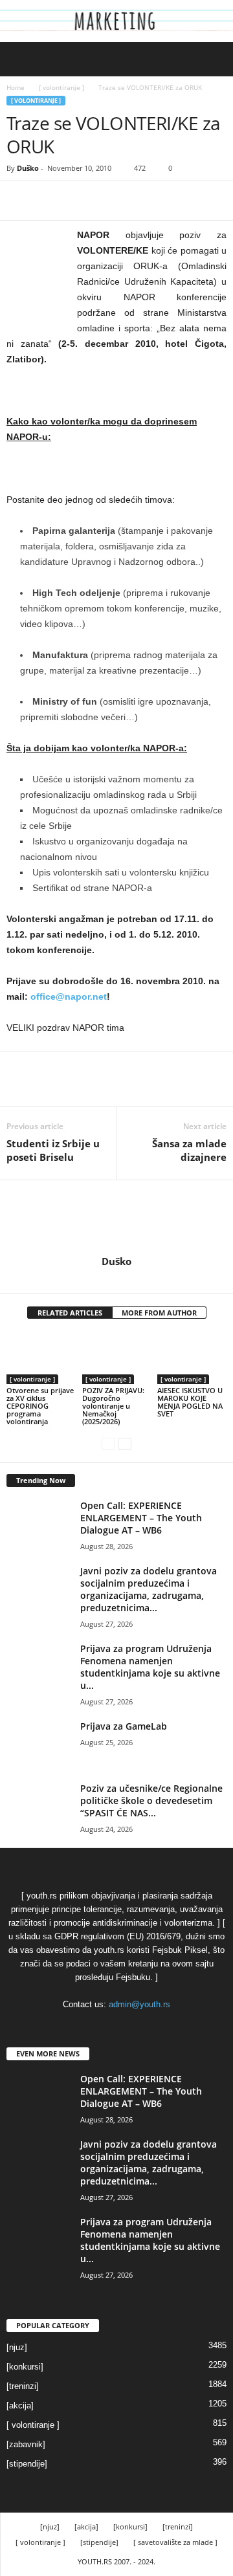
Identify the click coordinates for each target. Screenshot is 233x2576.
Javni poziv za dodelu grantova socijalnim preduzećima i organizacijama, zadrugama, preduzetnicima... (149, 1589)
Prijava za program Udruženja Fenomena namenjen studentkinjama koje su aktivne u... (150, 1667)
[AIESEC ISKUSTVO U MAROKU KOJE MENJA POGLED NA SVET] (192, 1358)
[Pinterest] (79, 201)
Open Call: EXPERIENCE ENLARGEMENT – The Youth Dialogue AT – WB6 (141, 1518)
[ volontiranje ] (61, 87)
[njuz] (17, 2347)
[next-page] (125, 1443)
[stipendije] (27, 2464)
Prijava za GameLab (124, 1726)
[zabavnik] (26, 2444)
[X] (49, 201)
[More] (139, 201)
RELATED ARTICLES (70, 1313)
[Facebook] (19, 201)
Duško (28, 168)
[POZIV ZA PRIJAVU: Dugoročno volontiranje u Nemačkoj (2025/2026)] (117, 1358)
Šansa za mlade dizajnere (189, 1150)
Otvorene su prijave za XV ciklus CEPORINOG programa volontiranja (40, 1406)
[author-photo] (116, 1218)
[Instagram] (117, 1279)
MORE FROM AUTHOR (159, 1313)
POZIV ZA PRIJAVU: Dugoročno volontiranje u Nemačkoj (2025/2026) (113, 1406)
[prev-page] (108, 1443)
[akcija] (20, 2405)
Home (16, 87)
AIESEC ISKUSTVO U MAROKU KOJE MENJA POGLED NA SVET (190, 1402)
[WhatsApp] (109, 201)
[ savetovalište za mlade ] (175, 2542)
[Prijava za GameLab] (39, 1744)
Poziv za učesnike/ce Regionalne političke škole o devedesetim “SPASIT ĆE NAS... (151, 1800)
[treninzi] (23, 2386)
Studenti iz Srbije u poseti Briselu (53, 1150)
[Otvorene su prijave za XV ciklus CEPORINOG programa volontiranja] (41, 1358)
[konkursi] (25, 2367)
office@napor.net (69, 996)
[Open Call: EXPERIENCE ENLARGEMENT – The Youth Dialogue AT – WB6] (39, 1524)
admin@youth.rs (139, 2004)
